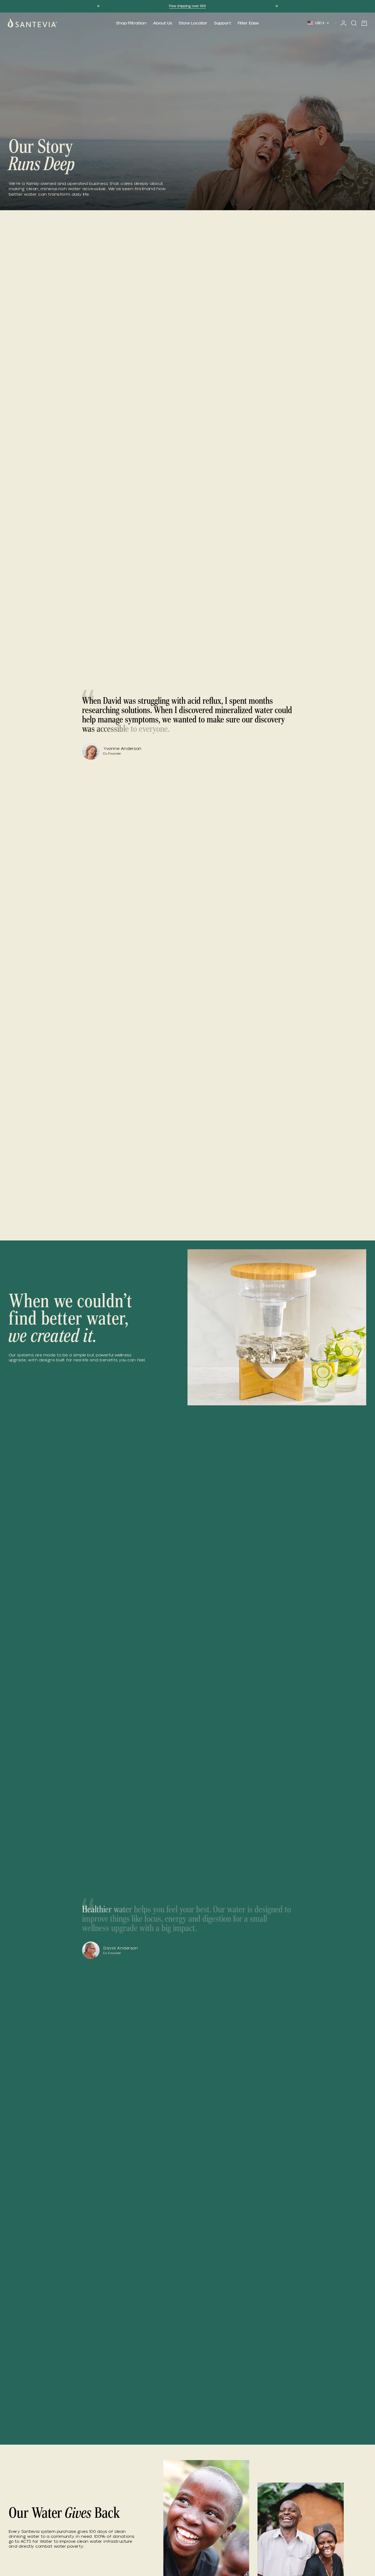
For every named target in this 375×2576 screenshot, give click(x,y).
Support (223, 23)
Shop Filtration (131, 23)
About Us (163, 23)
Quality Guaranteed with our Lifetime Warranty (187, 6)
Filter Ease (248, 23)
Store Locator (193, 23)
